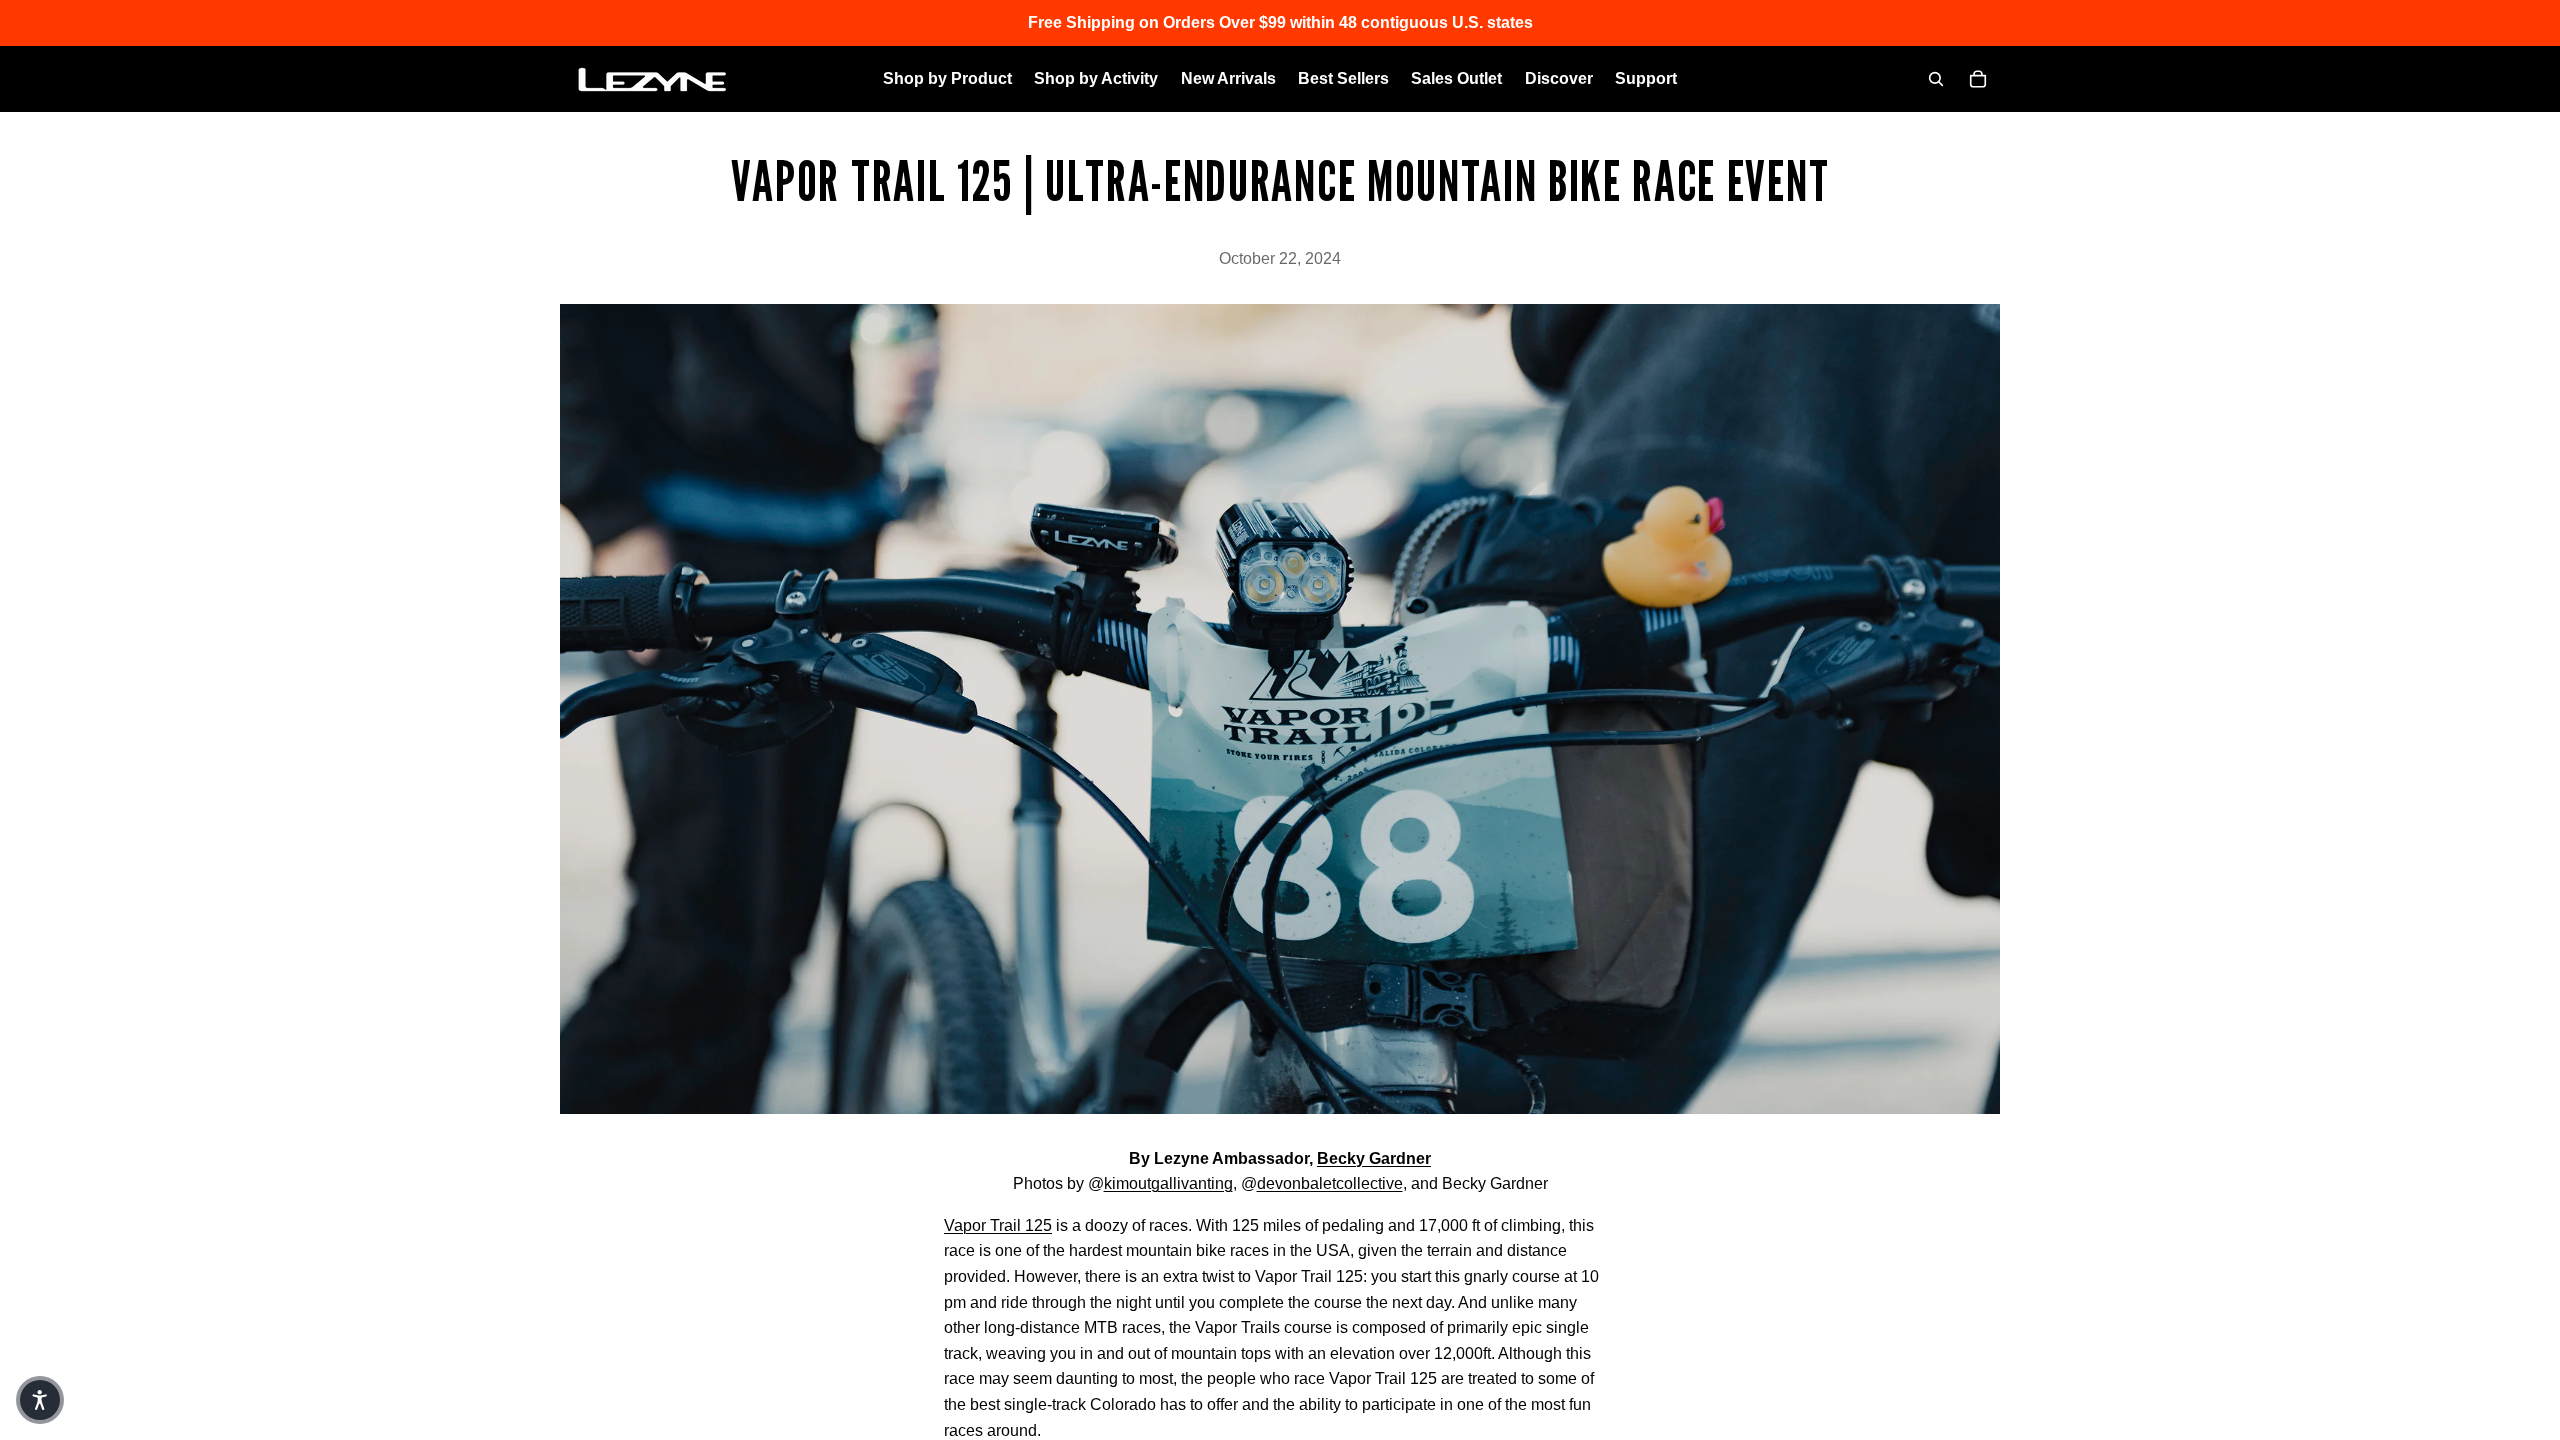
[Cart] (1978, 79)
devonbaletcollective (1330, 1183)
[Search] (1936, 79)
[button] (40, 1400)
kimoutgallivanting (1168, 1183)
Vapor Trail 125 (998, 1225)
